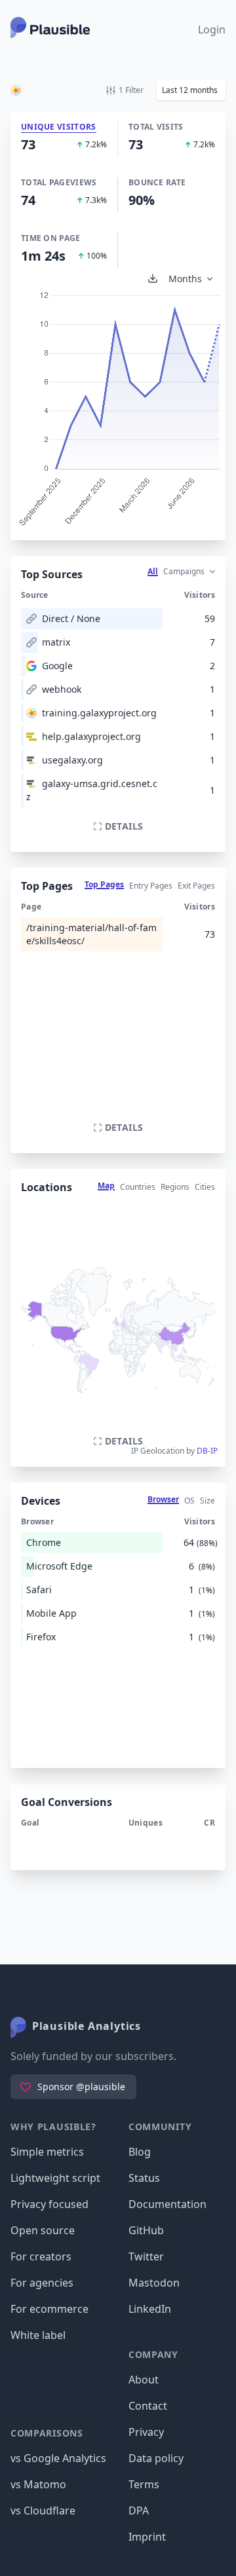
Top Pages (104, 884)
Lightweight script (55, 2178)
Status (144, 2178)
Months (185, 279)
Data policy (156, 2458)
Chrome (44, 1542)
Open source (43, 2230)
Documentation (167, 2204)
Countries (138, 1187)
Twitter (146, 2256)
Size (207, 1500)
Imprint (147, 2537)
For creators (41, 2256)
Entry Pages (151, 886)
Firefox (41, 1637)
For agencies (42, 2283)
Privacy (146, 2432)
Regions (175, 1187)
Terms (144, 2484)
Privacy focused (49, 2204)
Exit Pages (196, 886)
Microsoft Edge (59, 1566)
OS (189, 1500)
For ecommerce (49, 2309)
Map (106, 1186)
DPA (139, 2511)
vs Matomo (38, 2484)
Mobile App (51, 1613)
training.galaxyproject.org (99, 713)
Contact (148, 2406)
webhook (62, 689)
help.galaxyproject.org (91, 736)
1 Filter (131, 90)
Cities (205, 1187)
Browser (163, 1499)
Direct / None (71, 618)
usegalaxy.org (72, 760)
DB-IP (207, 1451)
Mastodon (154, 2283)
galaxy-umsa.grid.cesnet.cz (92, 790)
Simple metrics (47, 2152)
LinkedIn (150, 2309)
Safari (39, 1590)
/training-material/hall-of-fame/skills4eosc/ (91, 934)
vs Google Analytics (58, 2458)
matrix (56, 642)
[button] (191, 90)
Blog (140, 2152)
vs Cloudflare (43, 2511)
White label (38, 2335)
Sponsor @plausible (81, 2087)
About (144, 2380)
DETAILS (124, 826)
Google (57, 666)
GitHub (146, 2230)
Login (212, 29)
